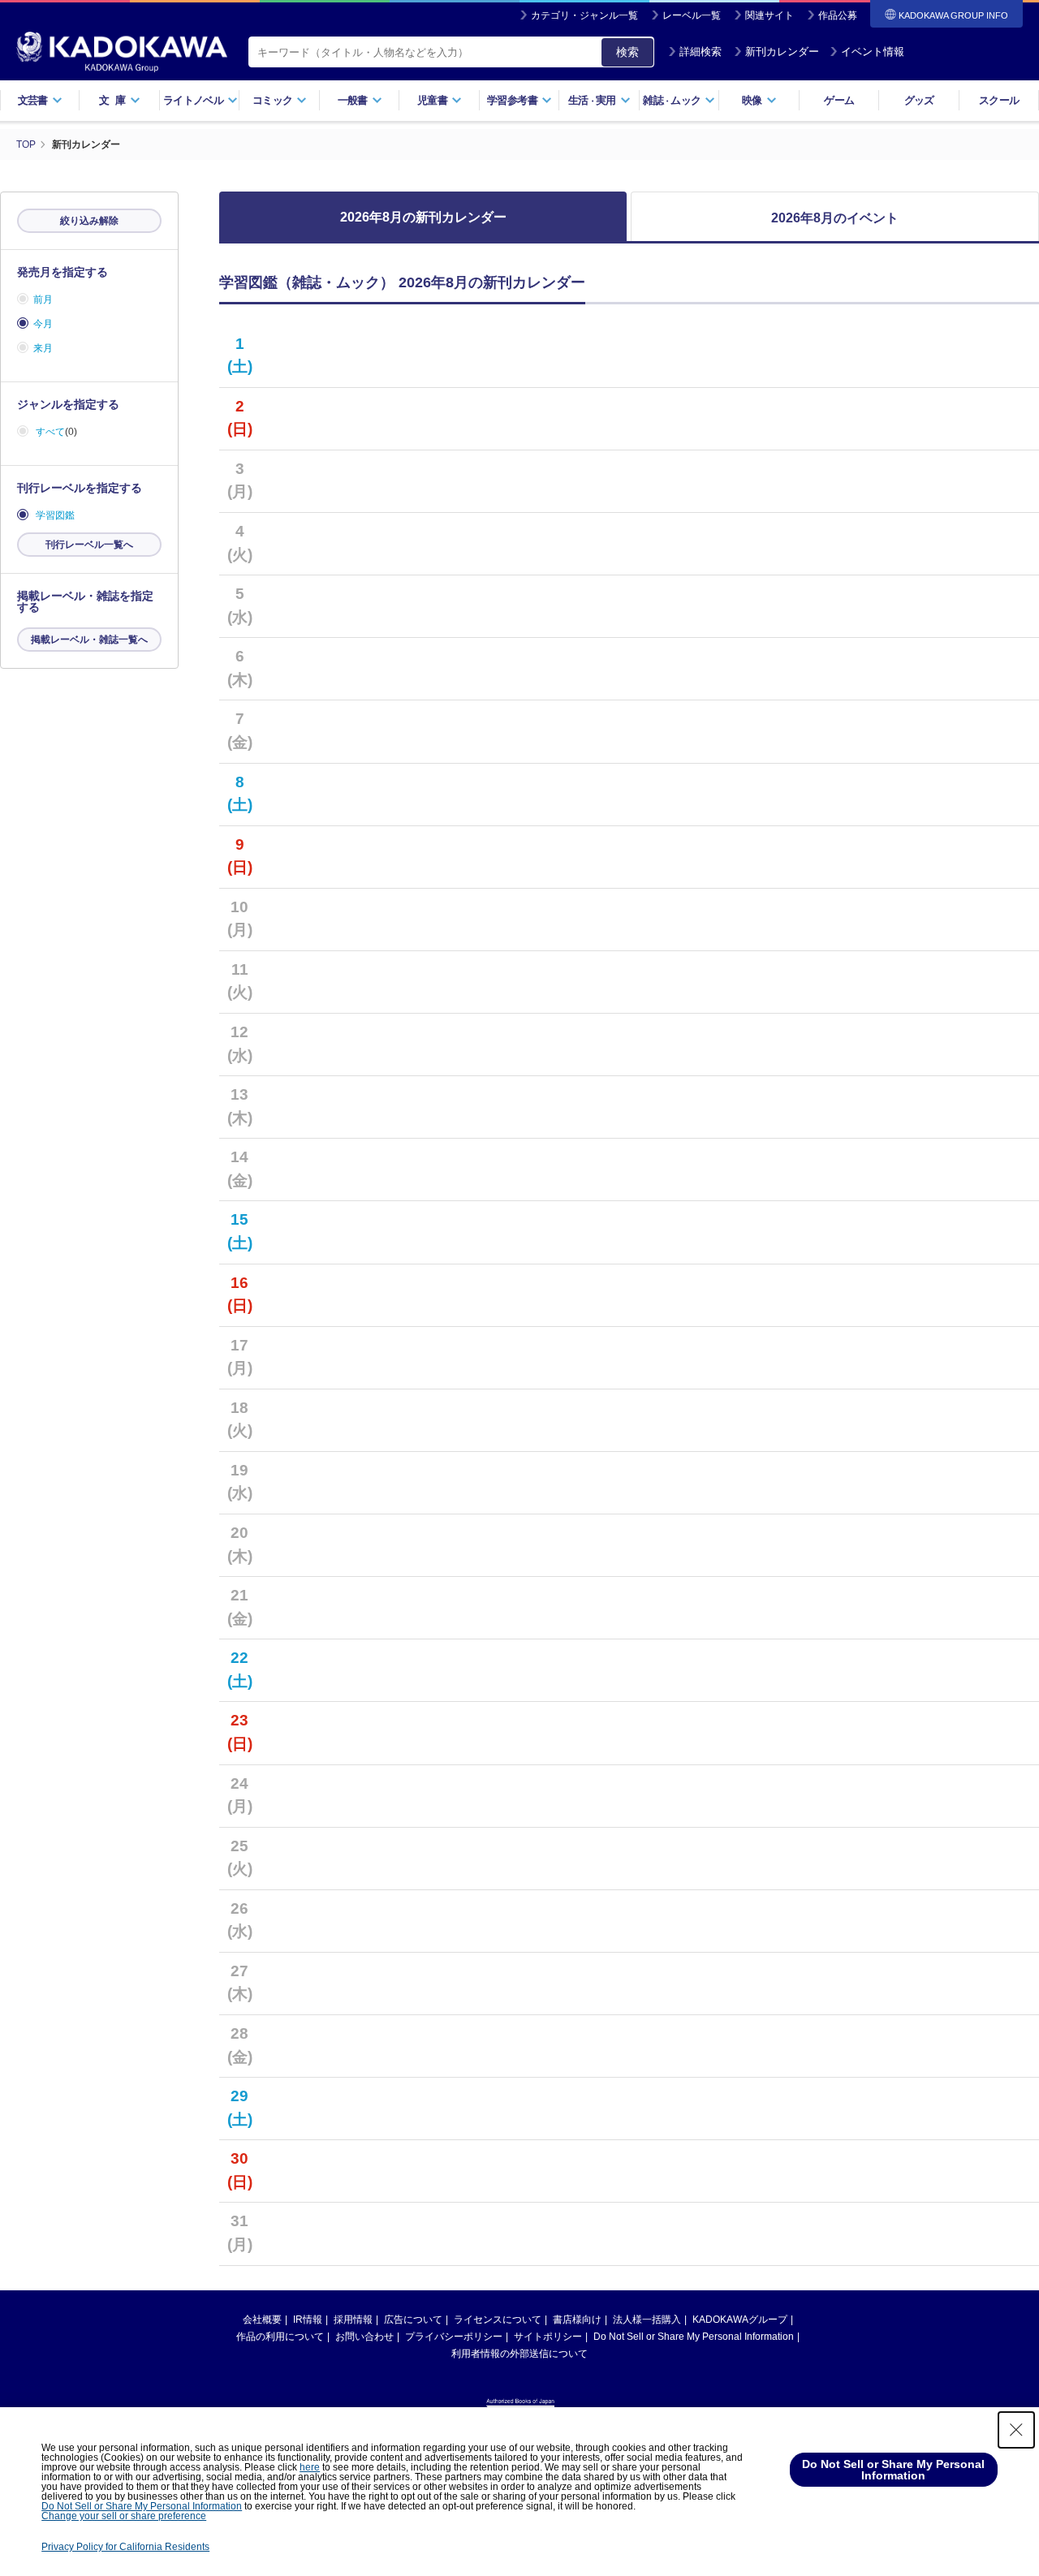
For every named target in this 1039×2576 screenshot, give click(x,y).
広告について (413, 2320)
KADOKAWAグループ (740, 2320)
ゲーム (839, 100)
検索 (627, 52)
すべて (50, 432)
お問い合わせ (364, 2337)
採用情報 (353, 2320)
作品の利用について (280, 2337)
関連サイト (770, 15)
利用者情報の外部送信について (519, 2354)
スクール (999, 100)
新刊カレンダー (782, 52)
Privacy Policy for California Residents (125, 2547)
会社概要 (262, 2320)
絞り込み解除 (89, 221)
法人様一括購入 (647, 2320)
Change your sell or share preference (124, 2516)
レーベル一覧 (692, 15)
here (310, 2467)
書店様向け (577, 2320)
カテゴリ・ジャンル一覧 (584, 15)
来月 (43, 348)
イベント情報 (873, 52)
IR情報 (308, 2320)
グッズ (919, 100)
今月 (43, 324)
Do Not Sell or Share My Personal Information (694, 2337)
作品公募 (838, 15)
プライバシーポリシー (454, 2337)
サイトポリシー (548, 2337)
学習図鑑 (55, 515)
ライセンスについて (498, 2320)
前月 (43, 299)
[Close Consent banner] (1016, 2430)
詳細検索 (701, 52)
